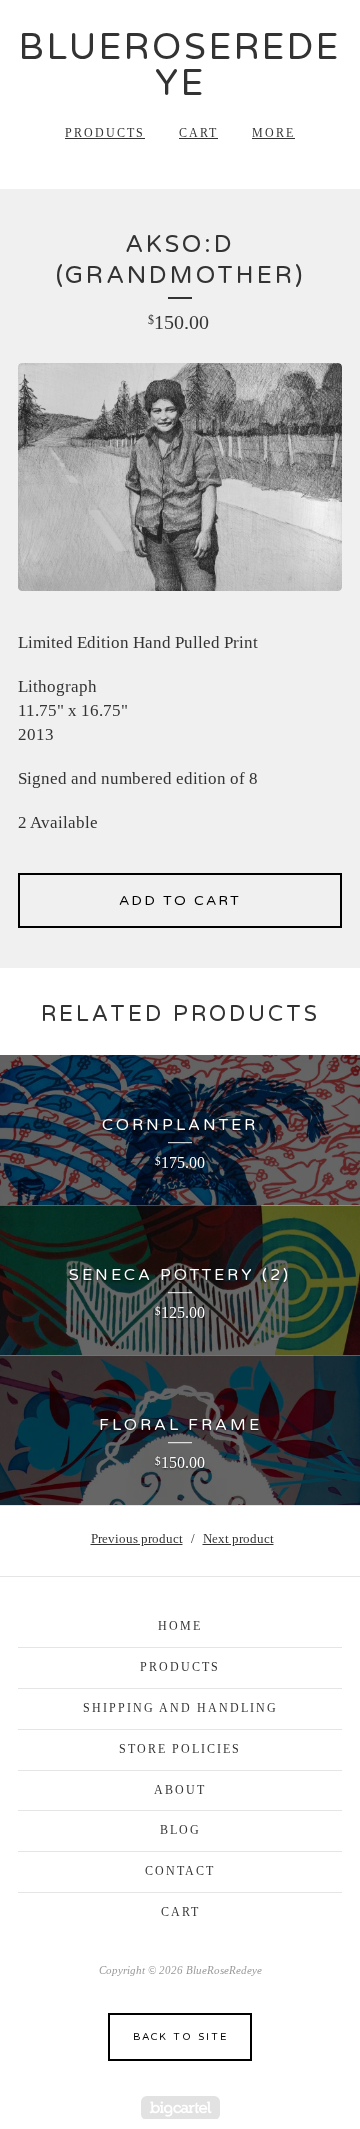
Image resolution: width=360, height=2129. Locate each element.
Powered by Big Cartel (180, 2107)
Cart (198, 133)
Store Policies (180, 1749)
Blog (180, 1830)
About (180, 1790)
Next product (238, 1538)
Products (105, 133)
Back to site (180, 2037)
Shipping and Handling (180, 1708)
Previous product (137, 1538)
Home (180, 1626)
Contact (180, 1871)
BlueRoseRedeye (180, 65)
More (273, 133)
